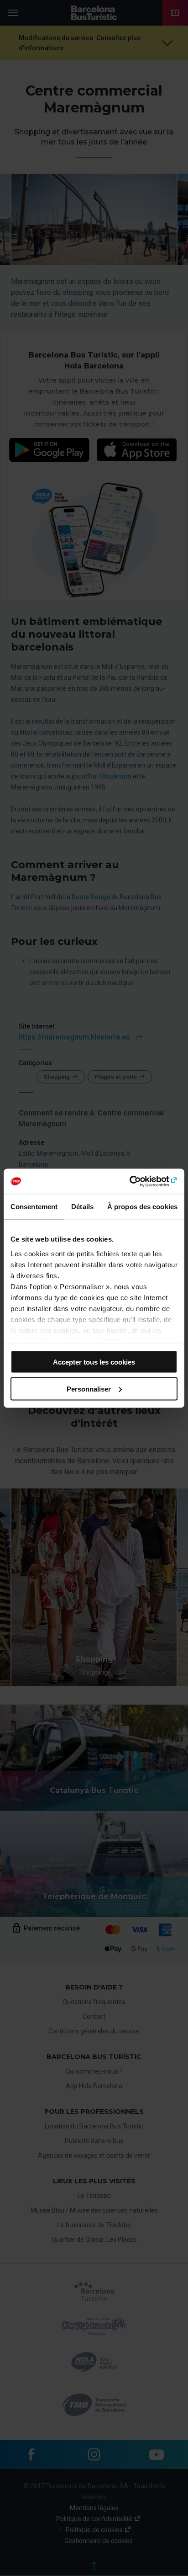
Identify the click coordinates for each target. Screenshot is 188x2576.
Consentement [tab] (34, 1207)
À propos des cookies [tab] (142, 1207)
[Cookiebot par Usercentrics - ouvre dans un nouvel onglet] (138, 1181)
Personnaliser (89, 1389)
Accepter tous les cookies (94, 1362)
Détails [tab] (82, 1207)
